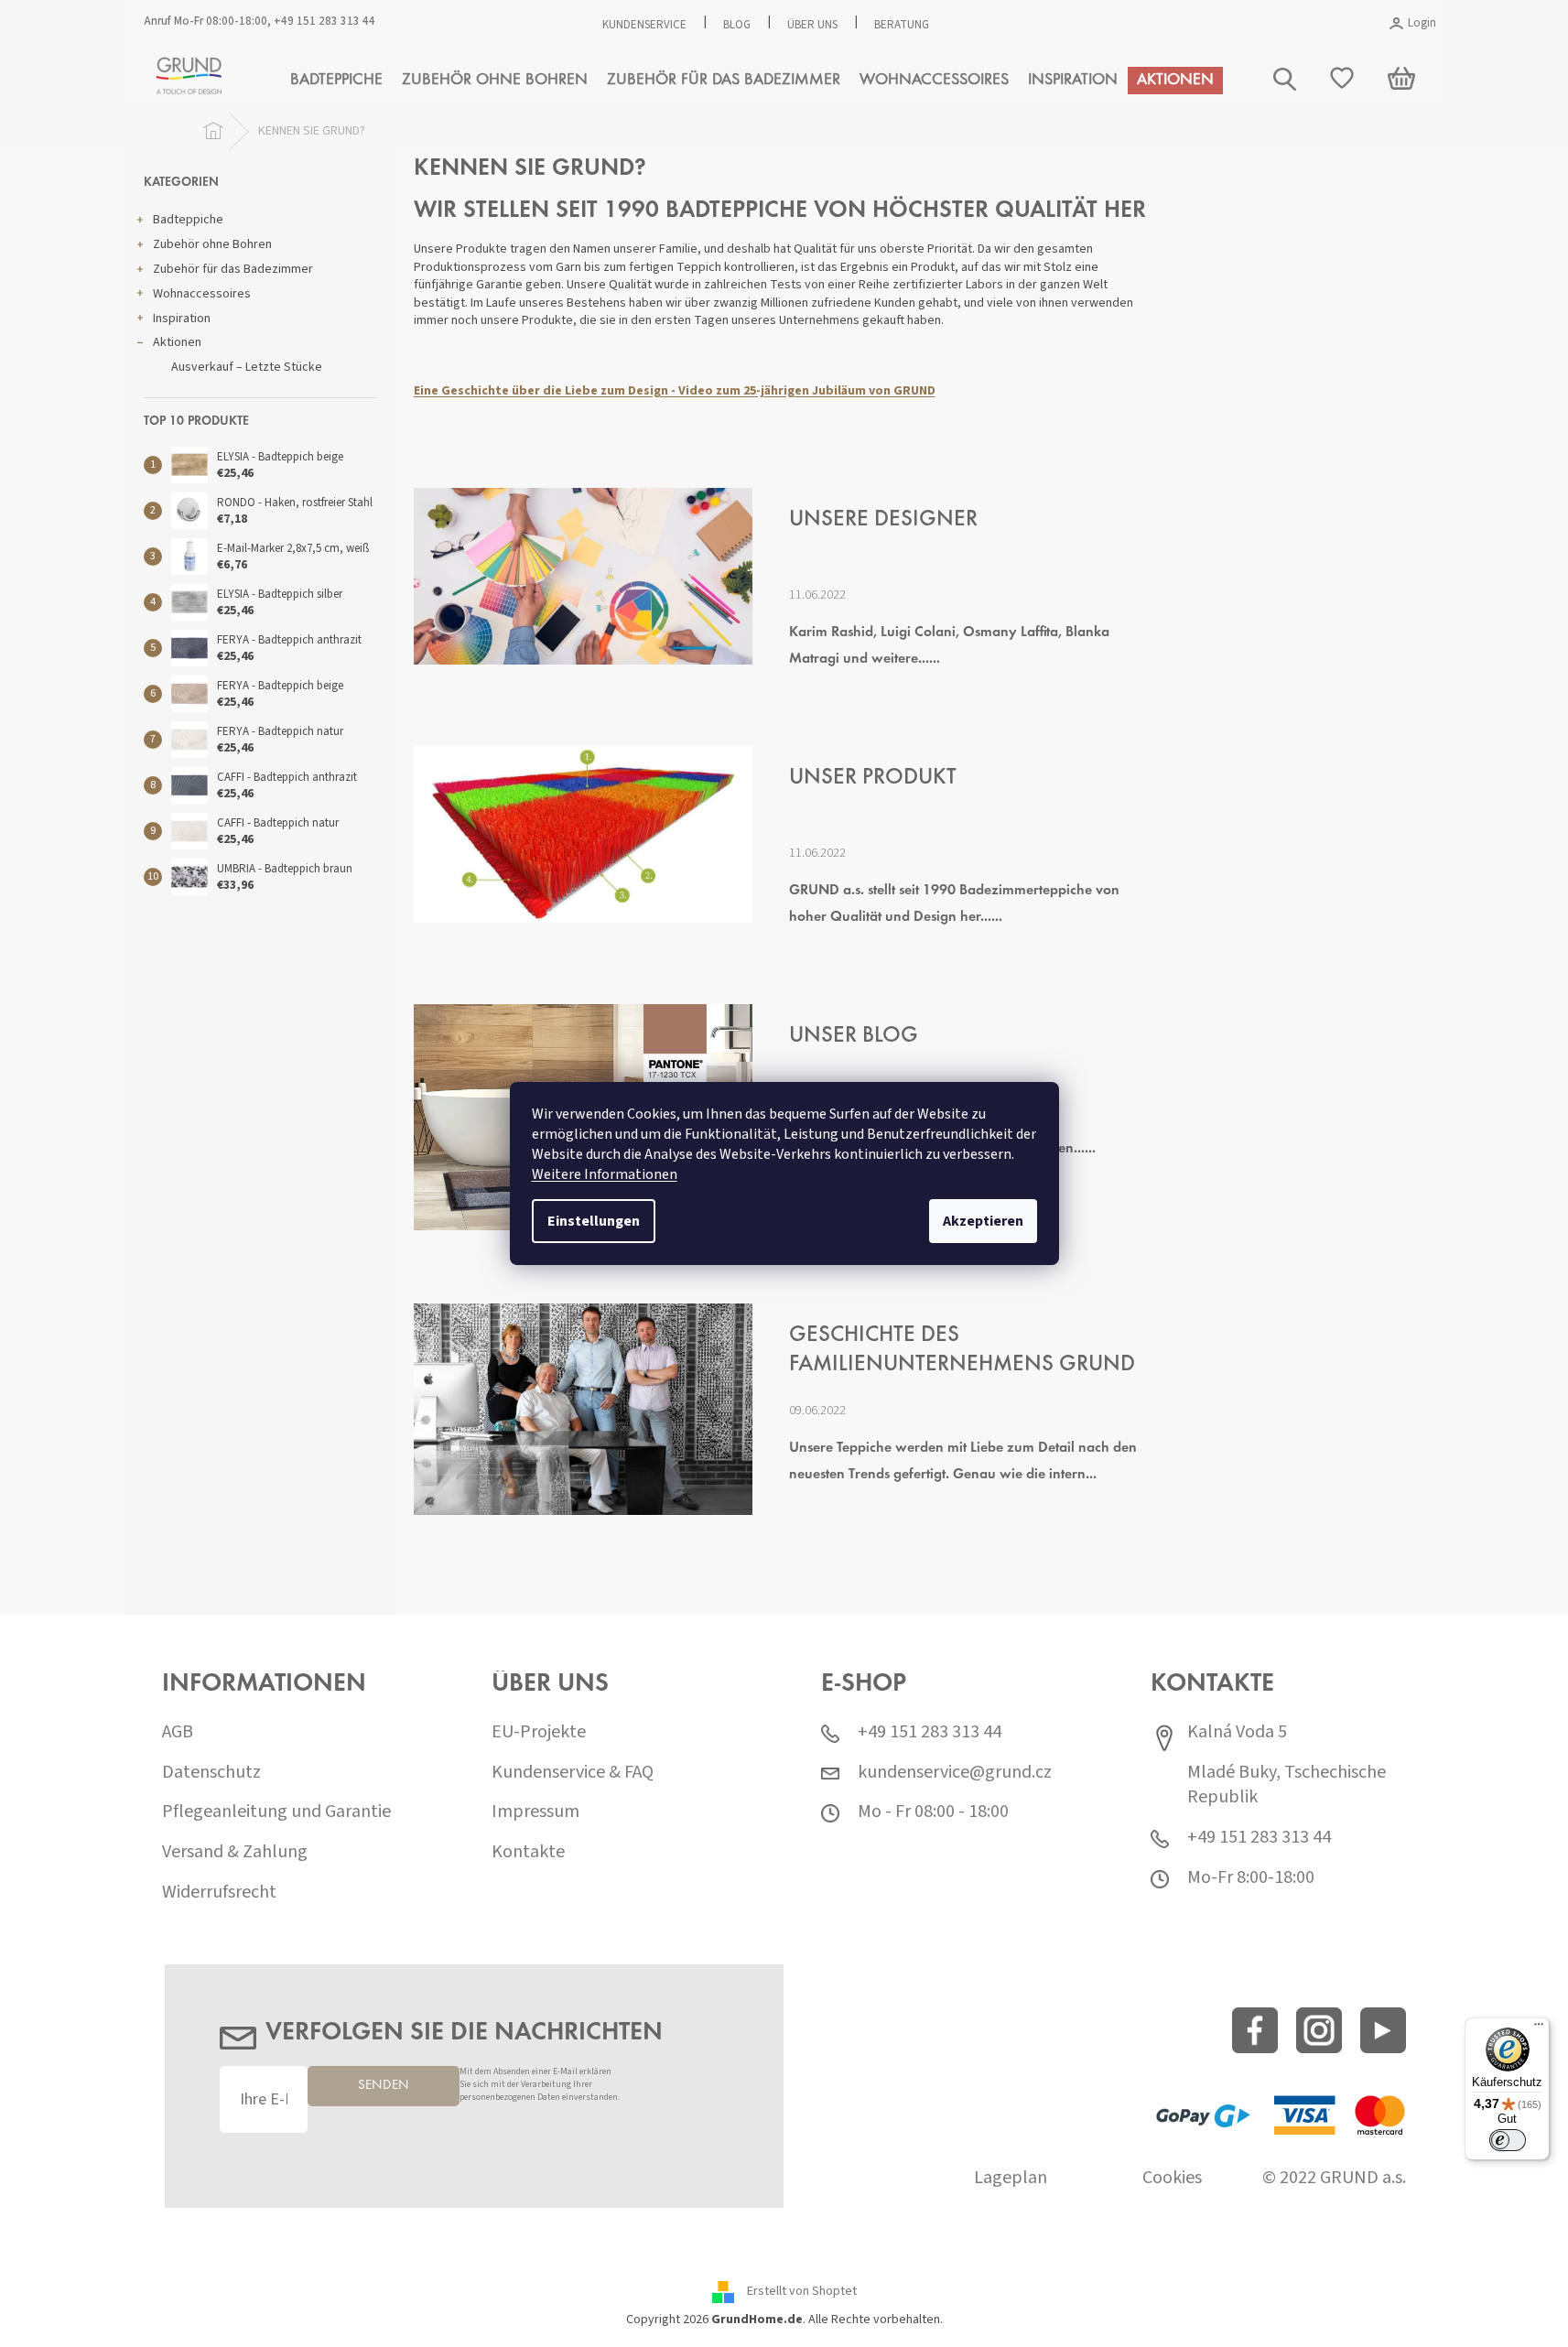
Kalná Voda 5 (1237, 1732)
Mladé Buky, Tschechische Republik (1287, 1785)
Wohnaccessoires (202, 294)
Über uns (812, 25)
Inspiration (182, 319)
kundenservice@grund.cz (955, 1773)
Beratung (902, 25)
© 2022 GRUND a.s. (1334, 2178)
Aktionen (177, 342)
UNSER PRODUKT (873, 779)
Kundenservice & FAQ (573, 1773)
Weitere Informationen (605, 1174)
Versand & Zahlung (235, 1852)
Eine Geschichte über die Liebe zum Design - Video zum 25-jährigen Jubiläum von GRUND (675, 391)
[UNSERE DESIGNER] (583, 576)
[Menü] (1539, 2028)
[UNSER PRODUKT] (583, 834)
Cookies (1172, 2178)
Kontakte (528, 1852)
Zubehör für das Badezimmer (233, 269)
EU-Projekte (539, 1732)
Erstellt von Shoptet (802, 2291)
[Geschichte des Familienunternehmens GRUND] (583, 1409)
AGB (178, 1732)
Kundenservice (644, 25)
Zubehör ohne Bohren (212, 244)
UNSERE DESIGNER (883, 520)
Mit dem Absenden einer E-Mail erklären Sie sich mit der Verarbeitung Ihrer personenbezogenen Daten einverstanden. (540, 2085)
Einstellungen (594, 1221)
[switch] (1508, 2140)
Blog (737, 25)
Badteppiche (188, 220)
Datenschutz (211, 1773)
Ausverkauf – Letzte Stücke (247, 367)
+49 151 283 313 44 (324, 21)
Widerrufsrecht (219, 1893)
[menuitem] (336, 81)
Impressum (535, 1812)
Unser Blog (854, 1037)
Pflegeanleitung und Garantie (276, 1812)
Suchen (1373, 162)
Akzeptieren (983, 1221)
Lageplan (1011, 2178)
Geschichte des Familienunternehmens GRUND (962, 1351)
